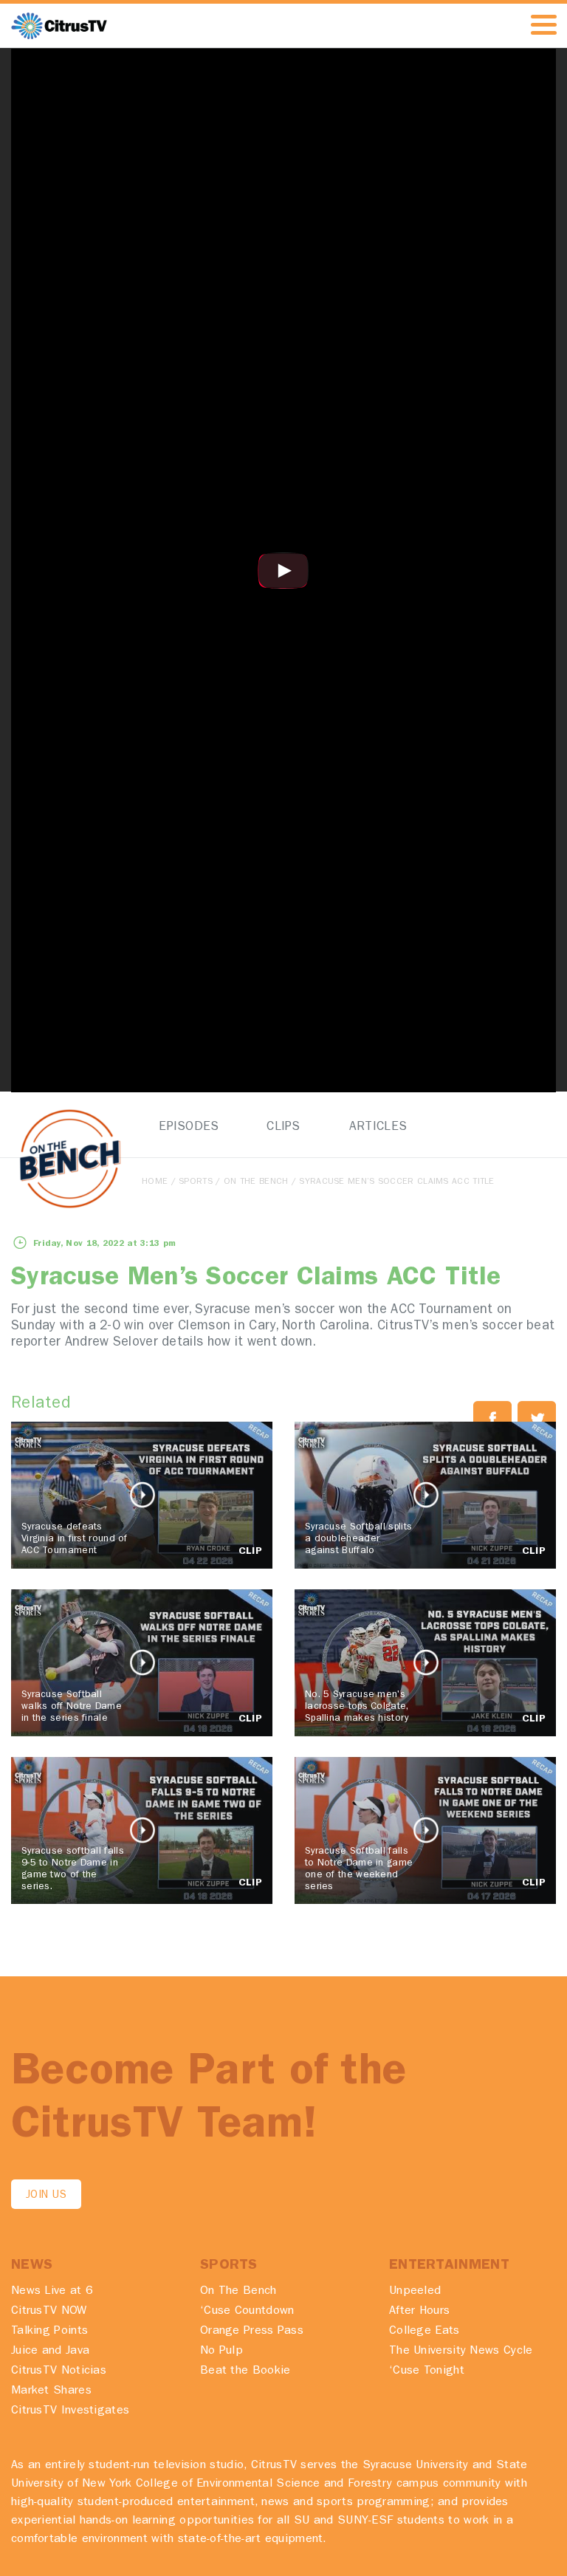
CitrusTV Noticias (59, 2371)
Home (155, 1182)
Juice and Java (50, 2351)
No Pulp (221, 2351)
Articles (378, 1127)
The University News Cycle (461, 2351)
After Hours (419, 2312)
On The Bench (256, 1182)
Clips (283, 1127)
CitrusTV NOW (49, 2312)
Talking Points (49, 2332)
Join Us (46, 2196)
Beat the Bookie (245, 2371)
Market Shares (51, 2391)
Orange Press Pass (252, 2332)
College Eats (425, 2332)
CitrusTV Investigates (70, 2411)
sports (196, 1182)
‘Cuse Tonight (427, 2371)
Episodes (189, 1127)
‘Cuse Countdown (247, 2312)
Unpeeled (415, 2292)
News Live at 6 (52, 2292)
